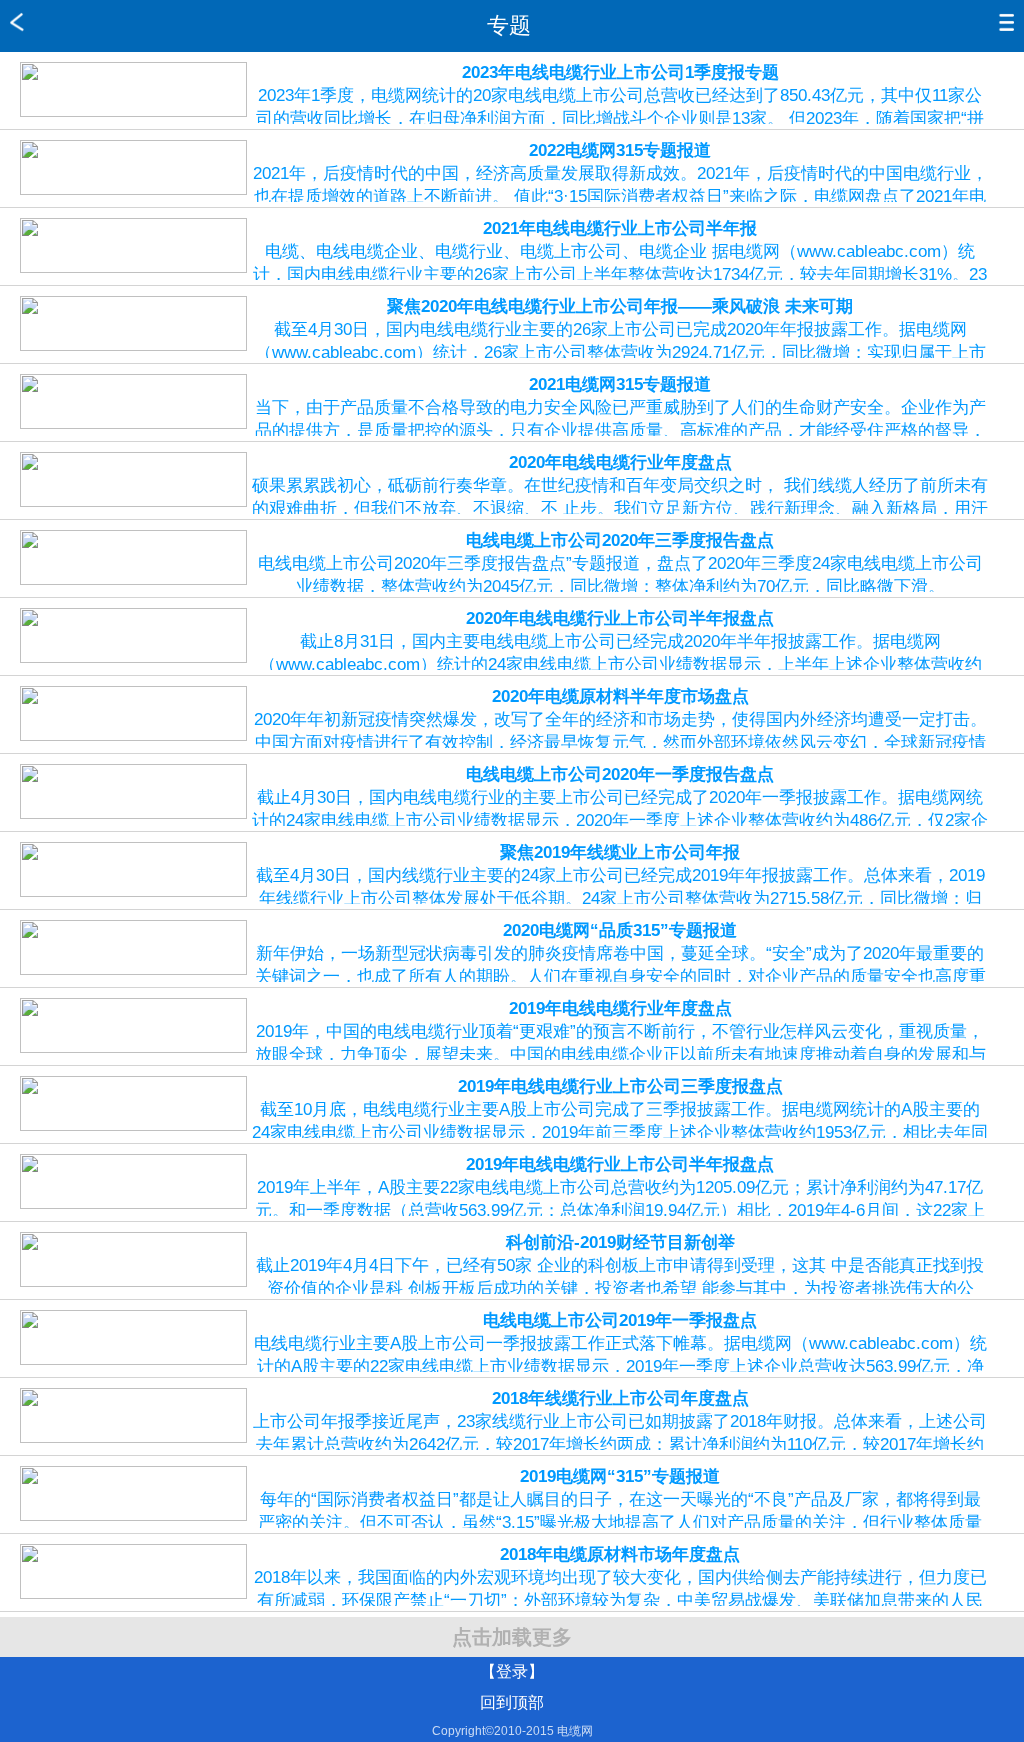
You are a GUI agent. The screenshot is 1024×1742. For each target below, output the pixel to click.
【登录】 (512, 1671)
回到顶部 (512, 1702)
